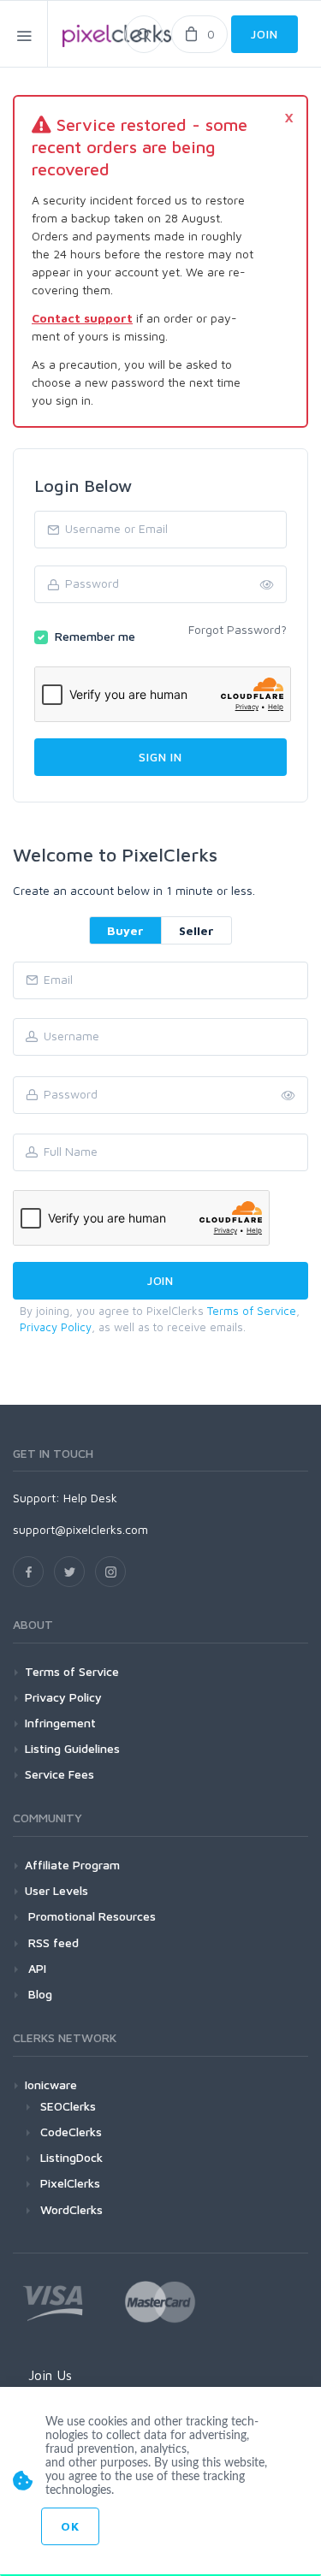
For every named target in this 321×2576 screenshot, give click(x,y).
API (36, 1968)
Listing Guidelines (72, 1748)
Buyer (125, 930)
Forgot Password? (238, 629)
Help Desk (90, 1498)
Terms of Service (252, 1311)
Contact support (82, 318)
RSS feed (52, 1942)
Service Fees (59, 1774)
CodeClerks (71, 2132)
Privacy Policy (56, 1327)
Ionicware (51, 2084)
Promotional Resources (90, 1916)
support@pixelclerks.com (80, 1529)
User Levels (56, 1890)
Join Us (50, 2375)
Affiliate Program (72, 1865)
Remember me (95, 636)
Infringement (60, 1723)
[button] (288, 1096)
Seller (196, 930)
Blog (39, 1994)
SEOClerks (68, 2106)
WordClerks (71, 2209)
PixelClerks (70, 2183)
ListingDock (71, 2157)
